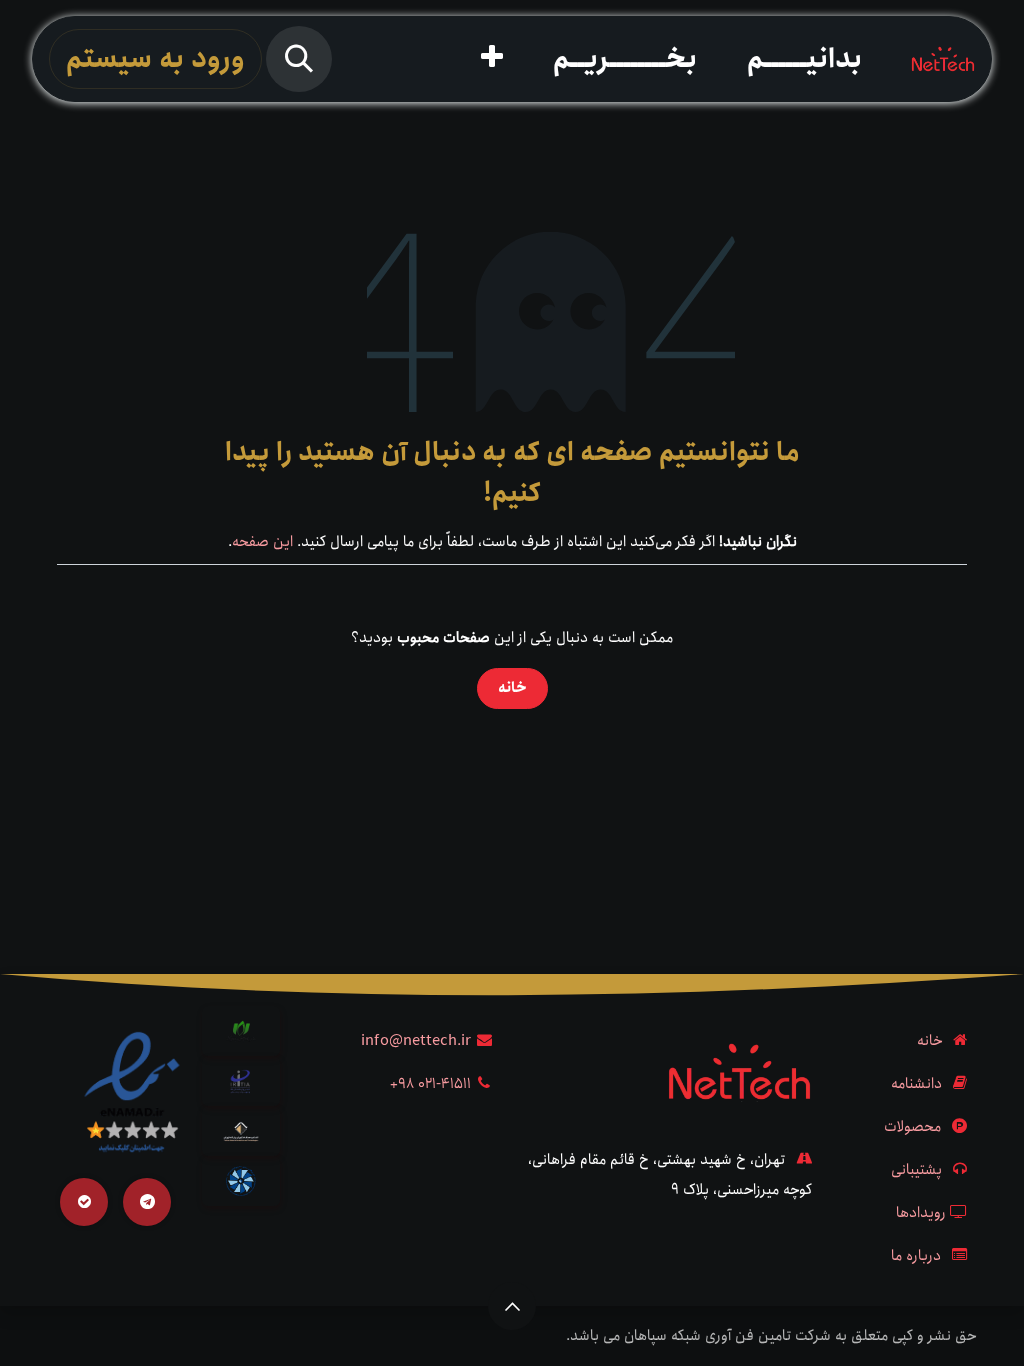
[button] (299, 59)
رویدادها (921, 1213)
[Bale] (84, 1202)
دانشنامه (916, 1084)
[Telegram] (147, 1202)
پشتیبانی (916, 1170)
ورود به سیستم (155, 59)
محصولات (912, 1127)
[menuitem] (804, 59)
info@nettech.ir (416, 1041)
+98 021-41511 (430, 1084)
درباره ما (916, 1256)
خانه (512, 688)
